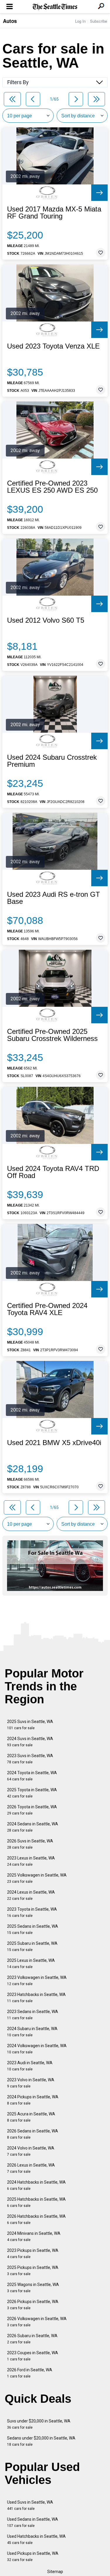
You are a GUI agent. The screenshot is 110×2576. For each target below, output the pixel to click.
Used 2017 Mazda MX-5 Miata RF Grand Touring (54, 213)
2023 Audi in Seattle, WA (30, 2066)
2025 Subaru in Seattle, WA (32, 1946)
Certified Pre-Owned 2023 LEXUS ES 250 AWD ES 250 (52, 487)
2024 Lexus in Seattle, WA (31, 1895)
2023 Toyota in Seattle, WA (32, 1912)
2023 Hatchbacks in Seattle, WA (36, 1998)
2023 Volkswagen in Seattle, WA (37, 1981)
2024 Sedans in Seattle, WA (33, 1827)
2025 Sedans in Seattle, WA (33, 1929)
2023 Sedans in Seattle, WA (33, 2015)
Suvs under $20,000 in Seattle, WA (39, 2424)
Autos (10, 21)
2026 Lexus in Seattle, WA (31, 2168)
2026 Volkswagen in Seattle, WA (37, 2322)
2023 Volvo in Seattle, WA (31, 2083)
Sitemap (55, 2572)
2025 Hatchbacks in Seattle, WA (36, 2202)
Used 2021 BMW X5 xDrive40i (54, 1443)
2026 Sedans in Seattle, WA (33, 2134)
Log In (80, 21)
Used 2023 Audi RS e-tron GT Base (54, 898)
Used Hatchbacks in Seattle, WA (36, 2539)
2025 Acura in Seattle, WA (31, 2117)
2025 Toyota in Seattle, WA (32, 1793)
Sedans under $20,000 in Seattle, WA (41, 2441)
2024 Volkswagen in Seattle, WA (37, 2049)
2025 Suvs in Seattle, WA (30, 1725)
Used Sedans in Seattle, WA (33, 2522)
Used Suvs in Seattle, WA (30, 2505)
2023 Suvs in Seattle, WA (30, 1759)
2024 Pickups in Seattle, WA (33, 2100)
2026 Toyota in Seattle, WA (32, 1810)
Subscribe (99, 21)
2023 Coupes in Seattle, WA (33, 2356)
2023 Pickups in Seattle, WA (33, 2253)
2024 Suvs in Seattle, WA (30, 1742)
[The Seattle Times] (55, 7)
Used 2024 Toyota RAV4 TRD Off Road (53, 1172)
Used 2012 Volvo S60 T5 (46, 620)
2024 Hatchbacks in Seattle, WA (36, 2185)
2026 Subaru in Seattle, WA (32, 2339)
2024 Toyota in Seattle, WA (32, 1776)
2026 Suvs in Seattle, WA (30, 1844)
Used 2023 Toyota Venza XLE (53, 346)
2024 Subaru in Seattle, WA (32, 2032)
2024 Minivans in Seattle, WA (34, 2236)
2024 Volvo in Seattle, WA (31, 2151)
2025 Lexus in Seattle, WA (31, 1963)
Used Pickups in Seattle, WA (33, 2556)
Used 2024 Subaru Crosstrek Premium (52, 761)
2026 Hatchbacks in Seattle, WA (36, 2219)
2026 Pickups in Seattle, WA (33, 2305)
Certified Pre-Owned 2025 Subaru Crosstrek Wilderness (52, 1035)
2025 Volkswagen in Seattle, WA (37, 1878)
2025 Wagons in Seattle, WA (33, 2288)
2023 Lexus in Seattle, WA (31, 1861)
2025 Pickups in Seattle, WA (33, 2271)
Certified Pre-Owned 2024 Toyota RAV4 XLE (47, 1309)
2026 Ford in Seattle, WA (30, 2373)
